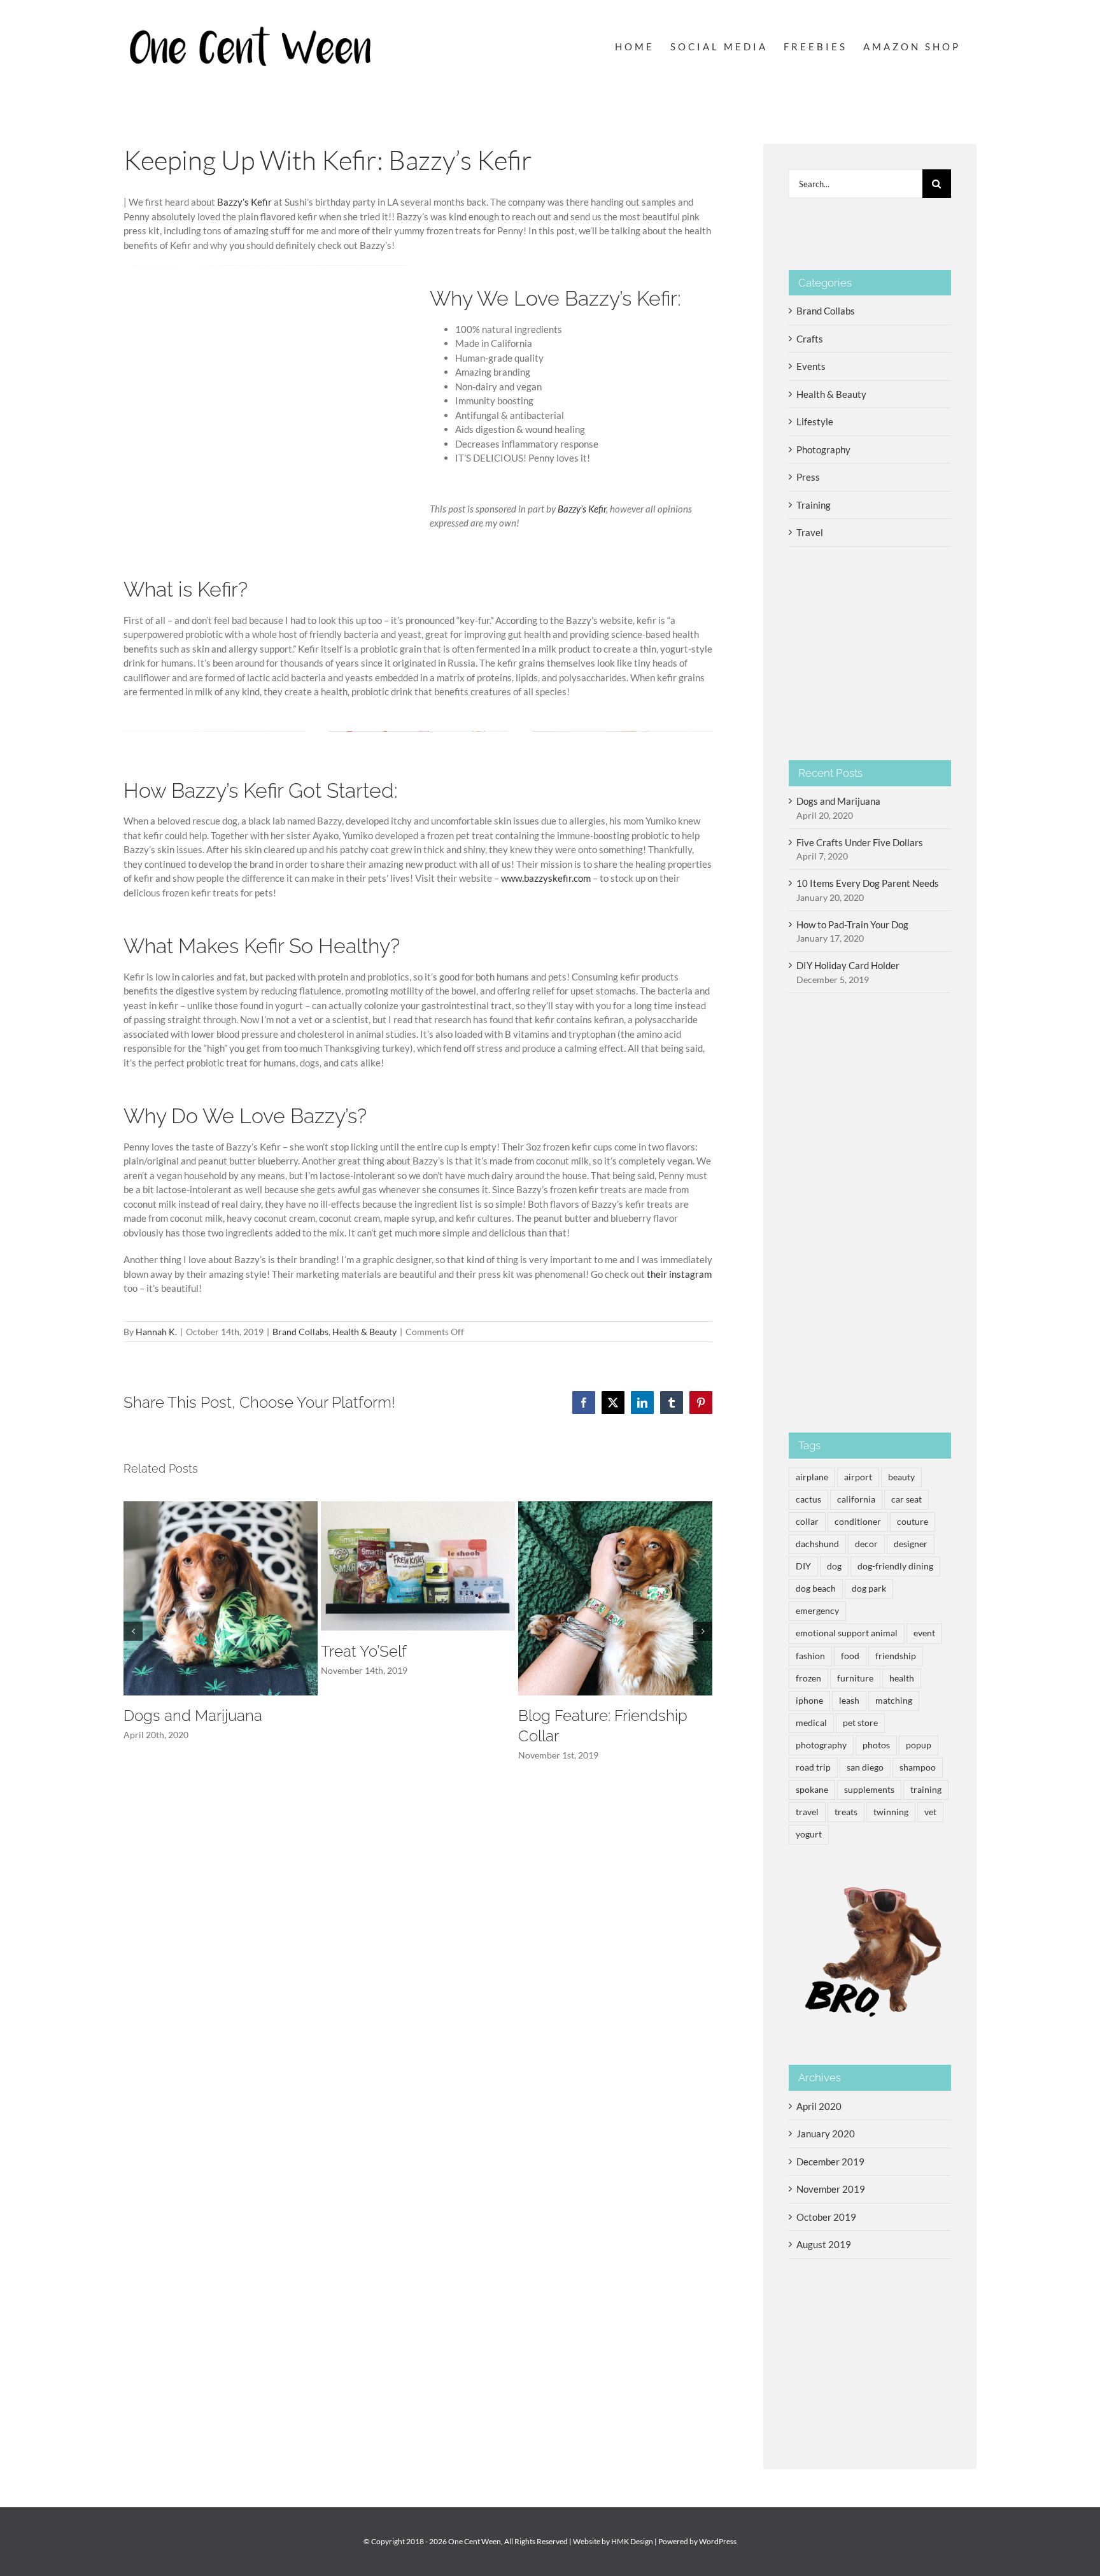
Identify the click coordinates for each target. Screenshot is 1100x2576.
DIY (803, 1566)
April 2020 (819, 2106)
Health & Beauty (364, 1332)
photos (876, 1745)
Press (808, 477)
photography (821, 1745)
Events (811, 366)
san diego (865, 1767)
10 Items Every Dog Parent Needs (868, 883)
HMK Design (632, 2541)
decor (866, 1544)
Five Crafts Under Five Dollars (860, 842)
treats (846, 1812)
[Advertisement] (870, 1213)
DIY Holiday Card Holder (848, 965)
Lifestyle (815, 421)
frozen (808, 1678)
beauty (901, 1477)
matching (894, 1701)
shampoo (918, 1767)
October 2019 (826, 2217)
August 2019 (824, 2244)
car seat (906, 1499)
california (856, 1499)
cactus (808, 1499)
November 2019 (831, 2189)
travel (807, 1812)
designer (911, 1544)
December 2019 (830, 2162)
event (924, 1633)
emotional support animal (847, 1633)
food (850, 1656)
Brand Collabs (300, 1332)
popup (919, 1745)
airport (858, 1477)
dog (834, 1566)
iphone (809, 1701)
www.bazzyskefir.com (546, 878)
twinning (891, 1812)
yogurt (809, 1834)
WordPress (718, 2541)
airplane (812, 1477)
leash (849, 1701)
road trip (813, 1767)
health (902, 1678)
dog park (869, 1589)
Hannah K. (156, 1332)
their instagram (679, 1274)
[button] (133, 1631)
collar (807, 1522)
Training (814, 505)
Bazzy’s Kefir (244, 202)
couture (913, 1522)
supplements (869, 1790)
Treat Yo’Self (364, 1651)
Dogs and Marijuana (193, 1716)
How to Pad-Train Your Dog (852, 924)
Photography (823, 449)
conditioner (858, 1522)
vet (930, 1812)
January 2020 (826, 2134)
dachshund (817, 1544)
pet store (860, 1723)
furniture (855, 1678)
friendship (896, 1656)
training (926, 1790)
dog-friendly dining (895, 1566)
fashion (810, 1656)
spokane (812, 1790)
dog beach (816, 1589)
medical (811, 1723)
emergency (817, 1611)
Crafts (810, 339)
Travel (810, 532)
